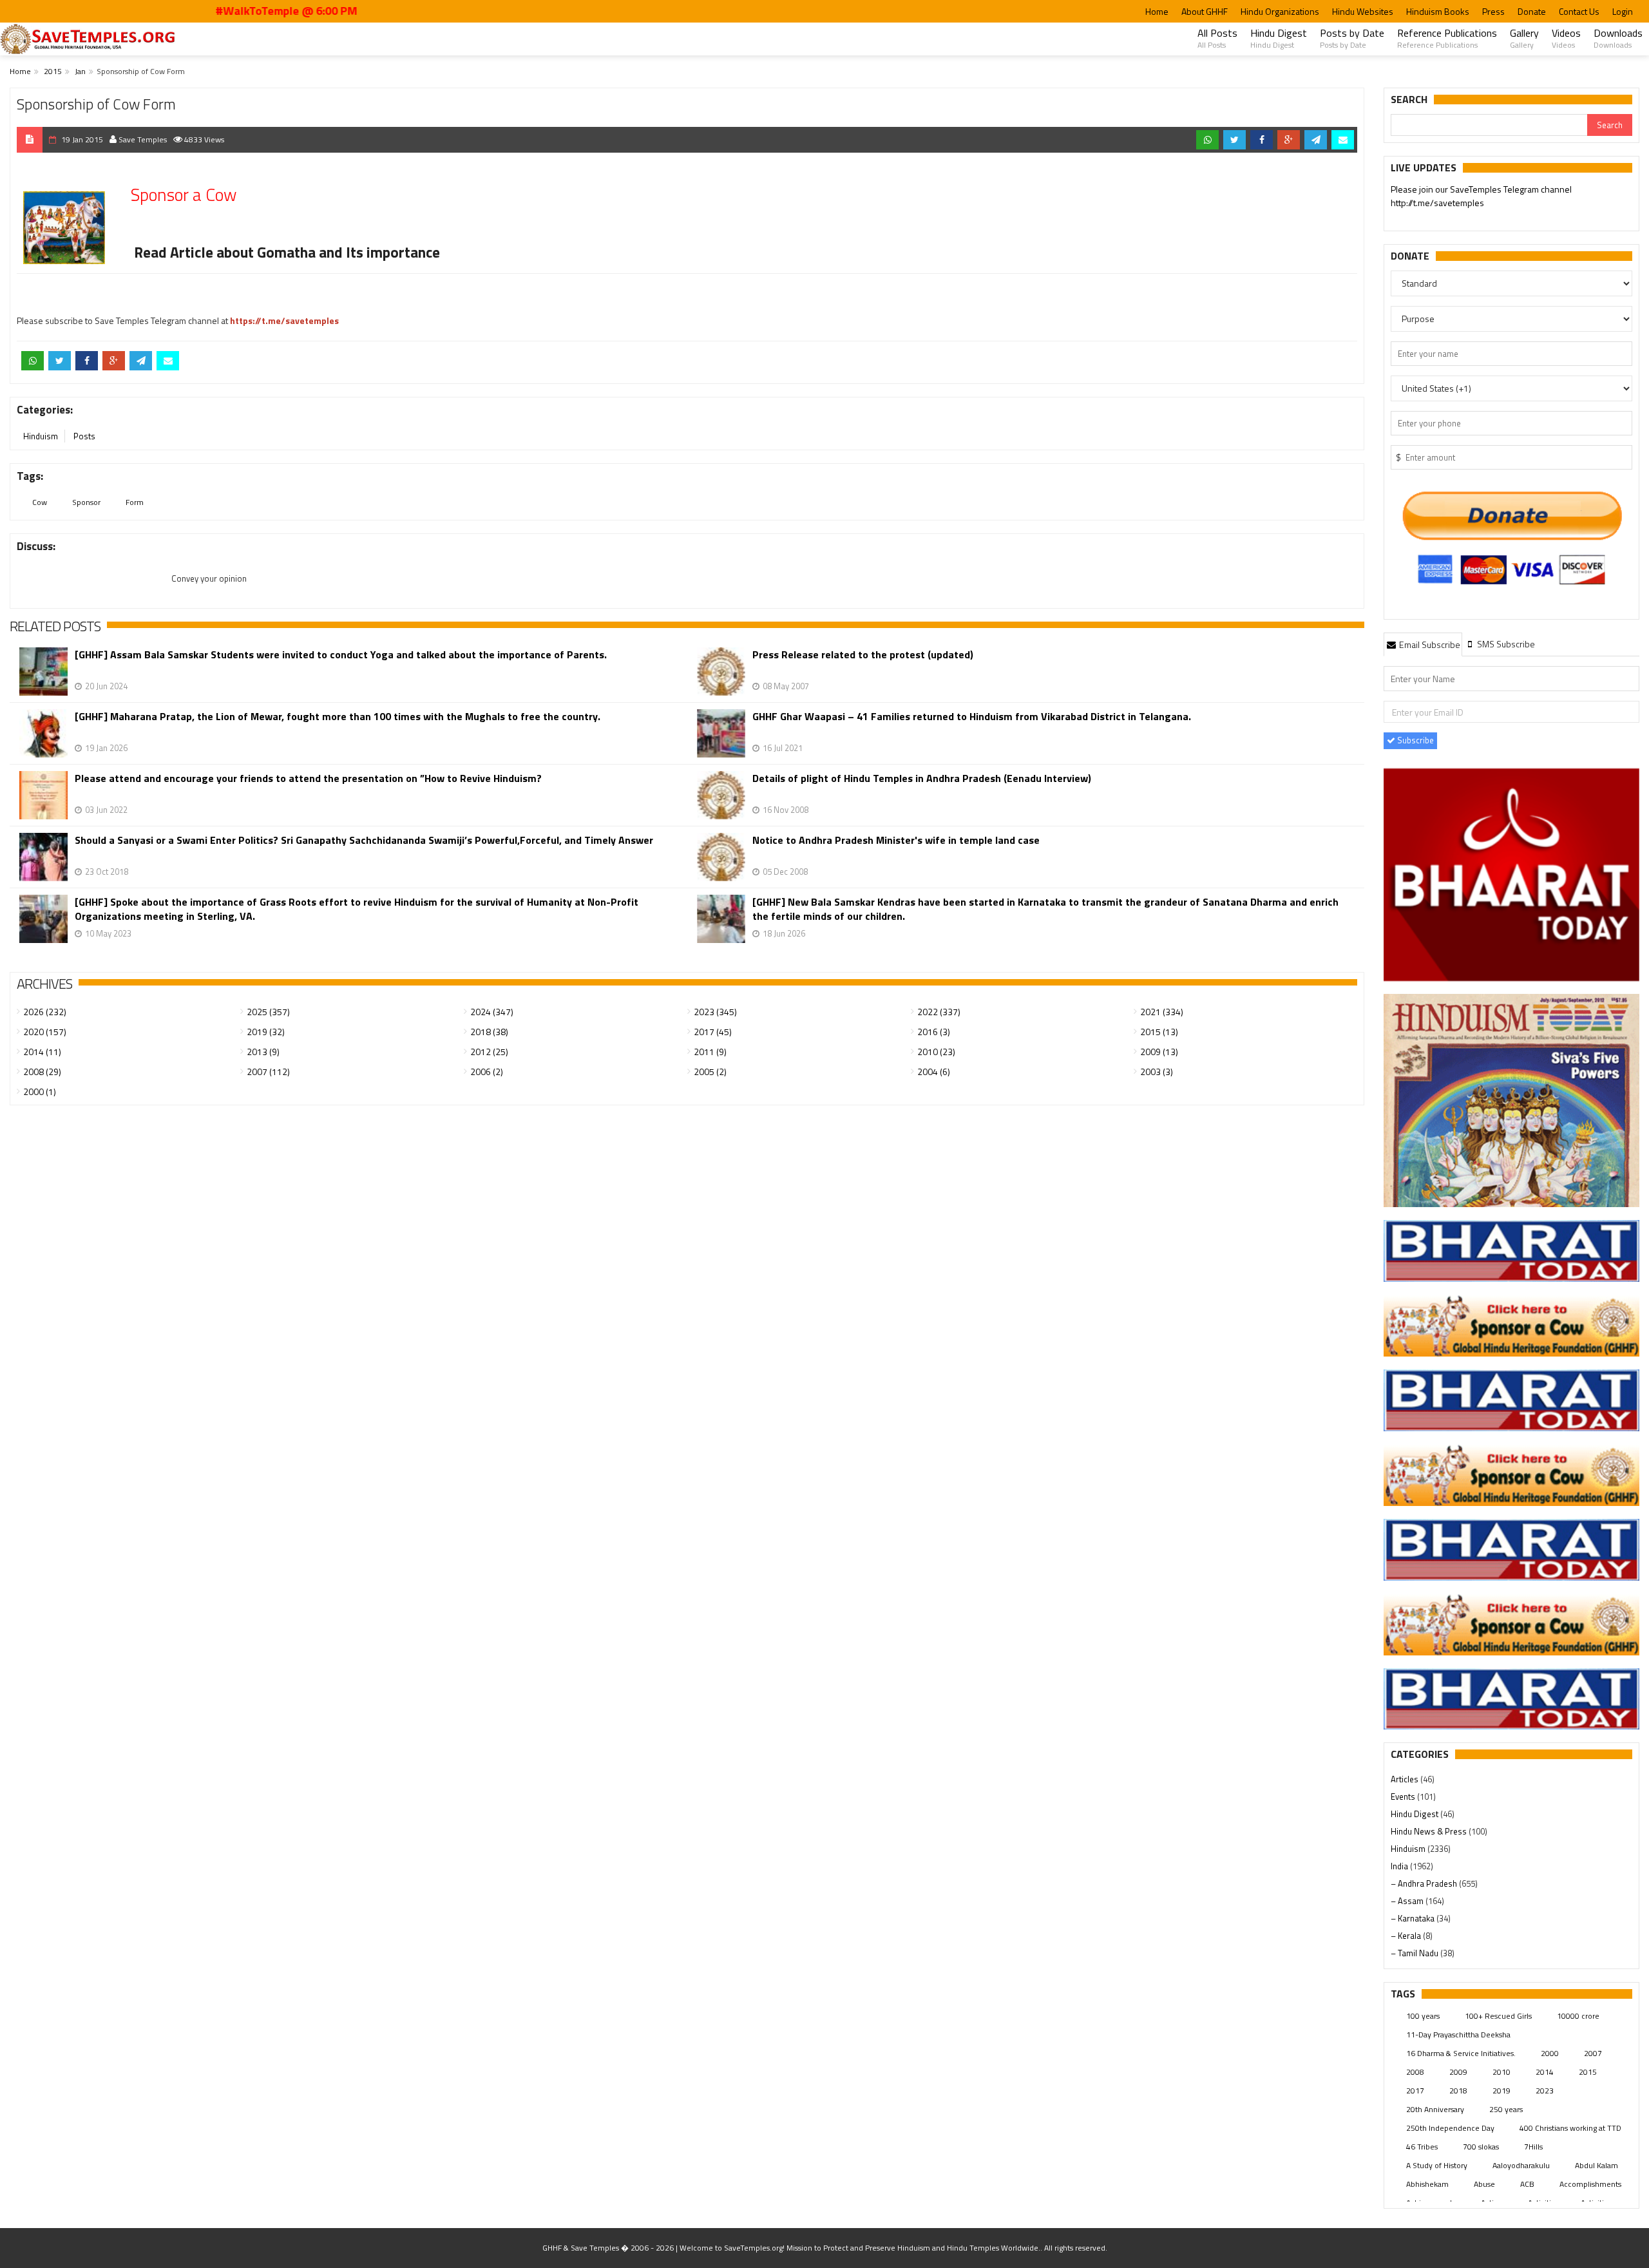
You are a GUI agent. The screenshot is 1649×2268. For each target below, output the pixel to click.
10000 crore (1578, 2016)
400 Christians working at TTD (1570, 2128)
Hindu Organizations (1280, 11)
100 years (1423, 2016)
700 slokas (1481, 2147)
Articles (1406, 1779)
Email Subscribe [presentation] (1429, 644)
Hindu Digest (1279, 38)
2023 (1545, 2091)
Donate (1532, 11)
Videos (1566, 38)
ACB (1527, 2184)
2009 (1458, 2072)
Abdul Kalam (1597, 2165)
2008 (1415, 2072)
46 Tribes (1422, 2147)
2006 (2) (487, 1072)
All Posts (1217, 38)
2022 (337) (939, 1012)
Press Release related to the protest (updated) (863, 655)
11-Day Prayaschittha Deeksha (1458, 2035)
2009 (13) (1159, 1052)
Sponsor (86, 502)
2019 (1501, 2091)
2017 (1415, 2091)
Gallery (1524, 38)
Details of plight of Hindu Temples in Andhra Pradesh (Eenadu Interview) (922, 778)
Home (1157, 11)
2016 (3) (934, 1032)
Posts (84, 436)
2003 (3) (1157, 1072)
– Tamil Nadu (1415, 1953)
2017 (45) (713, 1032)
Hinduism (41, 436)
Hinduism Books (1438, 11)
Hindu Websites (1363, 11)
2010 (1501, 2072)
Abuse (1484, 2184)
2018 (1458, 2091)
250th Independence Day (1450, 2128)
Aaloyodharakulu (1521, 2165)
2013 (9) (263, 1052)
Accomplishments (1590, 2184)
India (1400, 1866)
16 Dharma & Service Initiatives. (1461, 2053)
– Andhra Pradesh (1425, 1883)
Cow (40, 502)
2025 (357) (268, 1012)
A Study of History (1437, 2165)
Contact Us (1579, 11)
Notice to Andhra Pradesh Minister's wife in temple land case (896, 840)
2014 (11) (42, 1052)
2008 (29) (42, 1072)
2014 (1545, 2072)
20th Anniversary (1435, 2109)
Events (1404, 1796)
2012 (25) (489, 1052)
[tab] (1423, 644)
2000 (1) (40, 1091)
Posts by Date (1352, 38)
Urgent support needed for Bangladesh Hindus (1510, 194)
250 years (1506, 2109)
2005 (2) (710, 1072)
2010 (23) (936, 1052)
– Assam (1408, 1901)
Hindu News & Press (1430, 1831)
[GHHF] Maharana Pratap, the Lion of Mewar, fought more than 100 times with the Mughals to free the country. (338, 717)
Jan (80, 71)
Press (1493, 11)
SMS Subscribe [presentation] (1505, 644)
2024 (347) (492, 1012)
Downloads (1618, 38)
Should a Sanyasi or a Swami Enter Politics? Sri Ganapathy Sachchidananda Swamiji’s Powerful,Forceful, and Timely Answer (364, 840)
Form (135, 502)
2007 (1593, 2053)
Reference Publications (1447, 38)
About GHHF (1205, 11)
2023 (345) (715, 1012)
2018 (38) (489, 1032)
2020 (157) (45, 1032)
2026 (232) (45, 1012)
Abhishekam (1427, 2184)
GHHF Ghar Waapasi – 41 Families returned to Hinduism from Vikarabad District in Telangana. (972, 717)
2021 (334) (1162, 1012)
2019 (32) (266, 1032)
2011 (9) (710, 1052)
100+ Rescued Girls (1498, 2016)
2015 (53, 71)
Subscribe (1415, 740)
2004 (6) (934, 1072)
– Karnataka (1414, 1918)
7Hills (1533, 2147)
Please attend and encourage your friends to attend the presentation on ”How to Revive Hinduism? (308, 778)
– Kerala (1407, 1936)
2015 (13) (1159, 1032)
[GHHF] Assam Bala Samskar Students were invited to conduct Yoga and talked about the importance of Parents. (341, 655)
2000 (1550, 2053)
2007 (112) (268, 1072)
